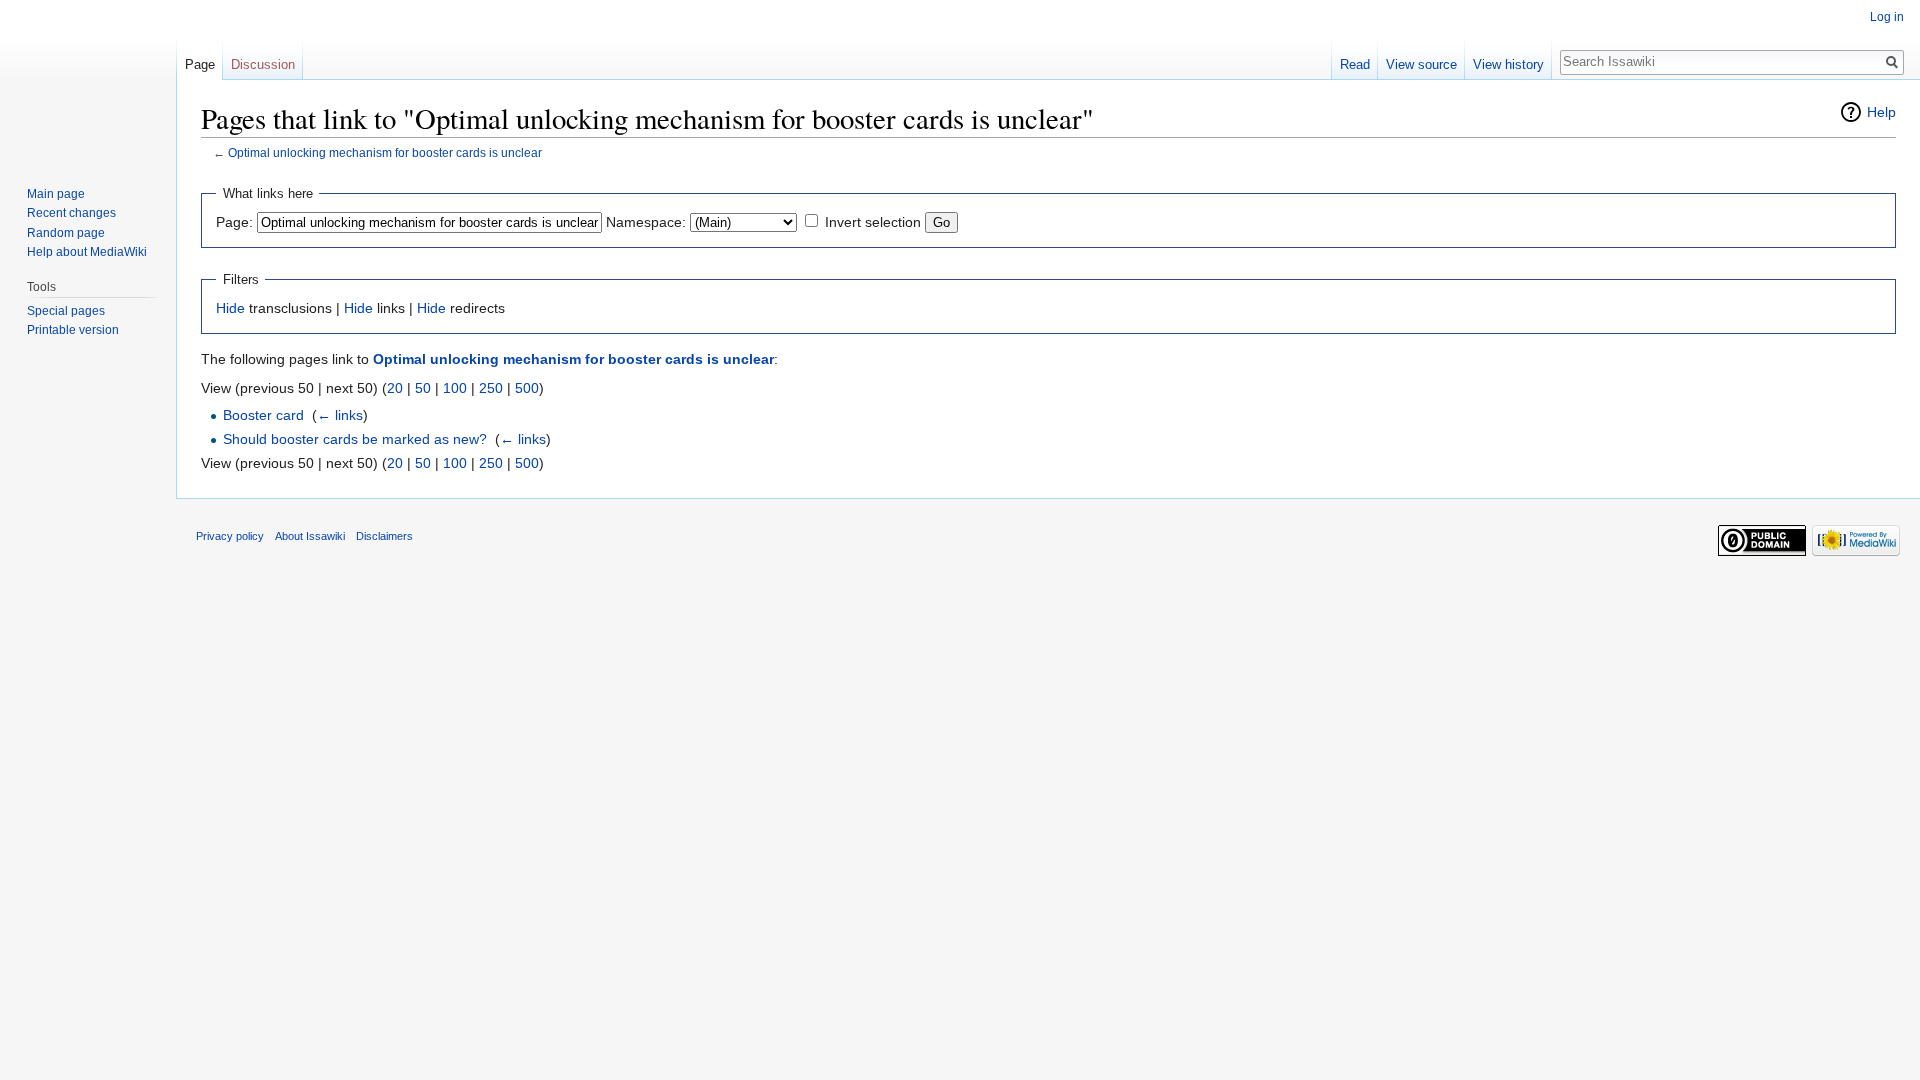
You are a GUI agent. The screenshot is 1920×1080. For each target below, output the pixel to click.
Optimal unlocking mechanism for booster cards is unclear (385, 152)
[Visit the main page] (88, 80)
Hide (230, 308)
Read (1355, 64)
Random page (66, 233)
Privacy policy (230, 536)
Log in (1887, 17)
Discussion (263, 64)
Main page (56, 194)
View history (1508, 64)
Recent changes (71, 213)
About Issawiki (310, 536)
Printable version (73, 330)
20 (395, 388)
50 (423, 388)
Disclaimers (384, 536)
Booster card (263, 415)
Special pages (66, 311)
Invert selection (873, 222)
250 (491, 388)
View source (1421, 64)
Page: (234, 222)
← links (340, 415)
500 (527, 388)
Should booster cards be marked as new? (355, 439)
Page (200, 64)
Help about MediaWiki (87, 252)
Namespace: (646, 222)
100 (455, 388)
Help (1881, 112)
